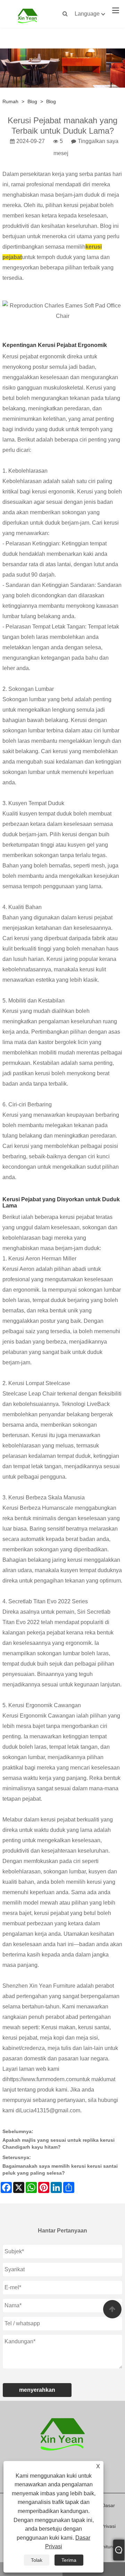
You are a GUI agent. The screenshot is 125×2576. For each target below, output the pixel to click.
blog (51, 101)
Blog (32, 101)
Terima (69, 2560)
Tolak (37, 2560)
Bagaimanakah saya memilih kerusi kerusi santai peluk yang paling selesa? (60, 2169)
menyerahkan (37, 2390)
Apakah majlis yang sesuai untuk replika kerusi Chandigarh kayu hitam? (59, 2143)
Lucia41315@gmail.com (50, 2110)
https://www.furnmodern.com (42, 2079)
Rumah (10, 101)
